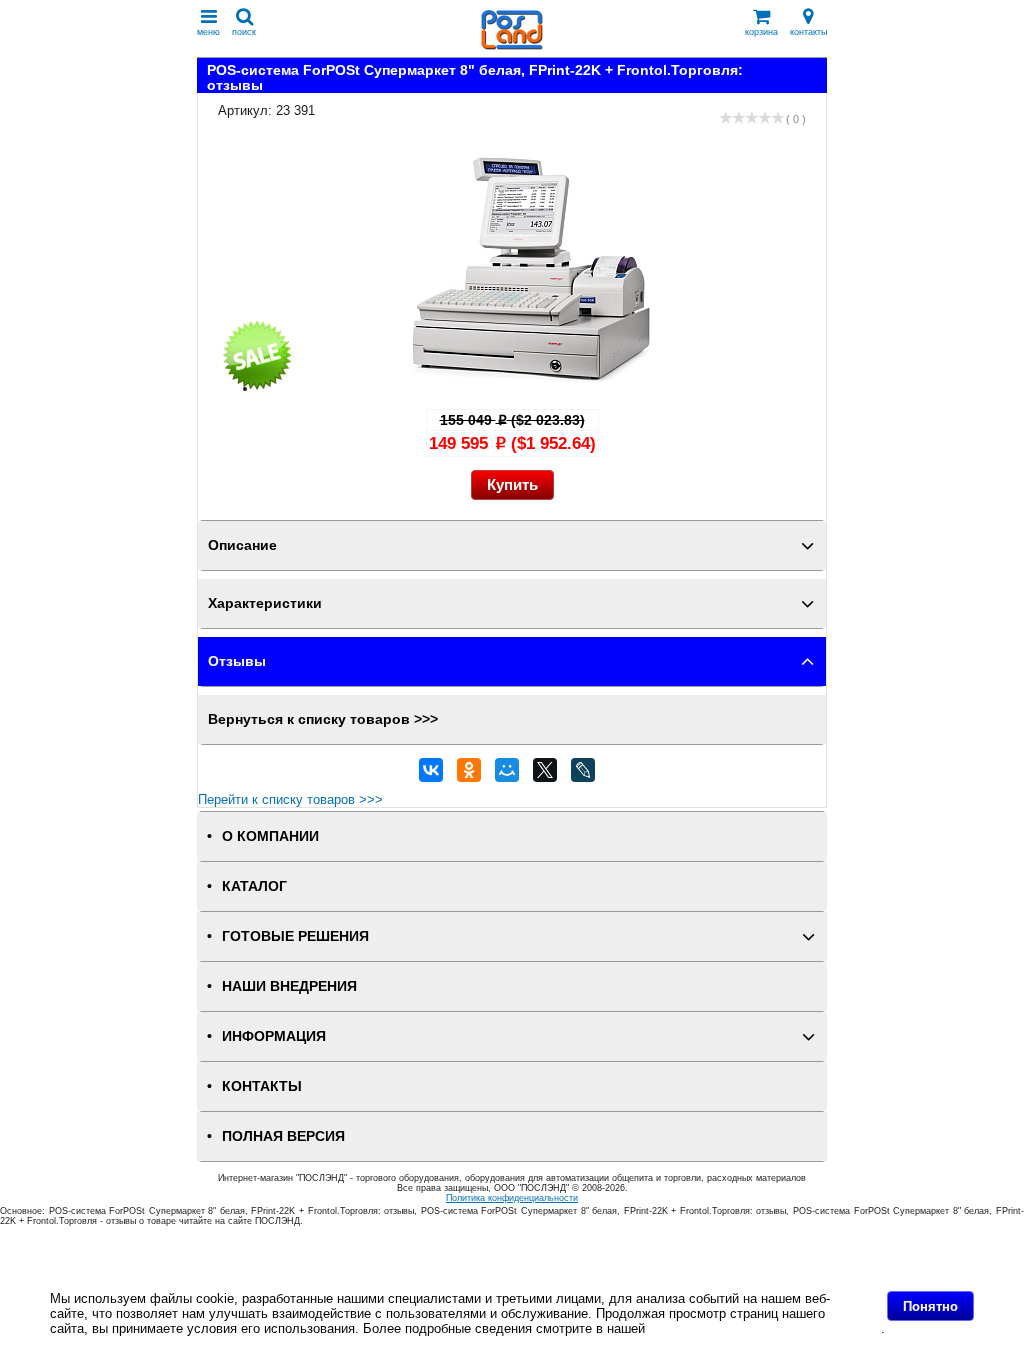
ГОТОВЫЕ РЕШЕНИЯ (295, 936)
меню (208, 32)
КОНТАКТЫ (262, 1086)
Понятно (930, 1306)
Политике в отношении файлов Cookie (765, 1328)
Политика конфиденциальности (512, 1198)
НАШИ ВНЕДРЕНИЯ (289, 986)
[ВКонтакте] (431, 775)
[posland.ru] (512, 45)
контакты (808, 32)
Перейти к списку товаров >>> (290, 799)
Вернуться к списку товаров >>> (323, 719)
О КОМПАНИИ (270, 836)
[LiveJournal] (583, 775)
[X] (545, 775)
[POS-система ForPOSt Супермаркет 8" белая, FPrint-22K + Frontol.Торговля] (532, 388)
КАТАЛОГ (254, 886)
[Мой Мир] (507, 775)
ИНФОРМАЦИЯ (274, 1036)
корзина (761, 32)
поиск (244, 32)
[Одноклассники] (469, 775)
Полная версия (283, 1136)
